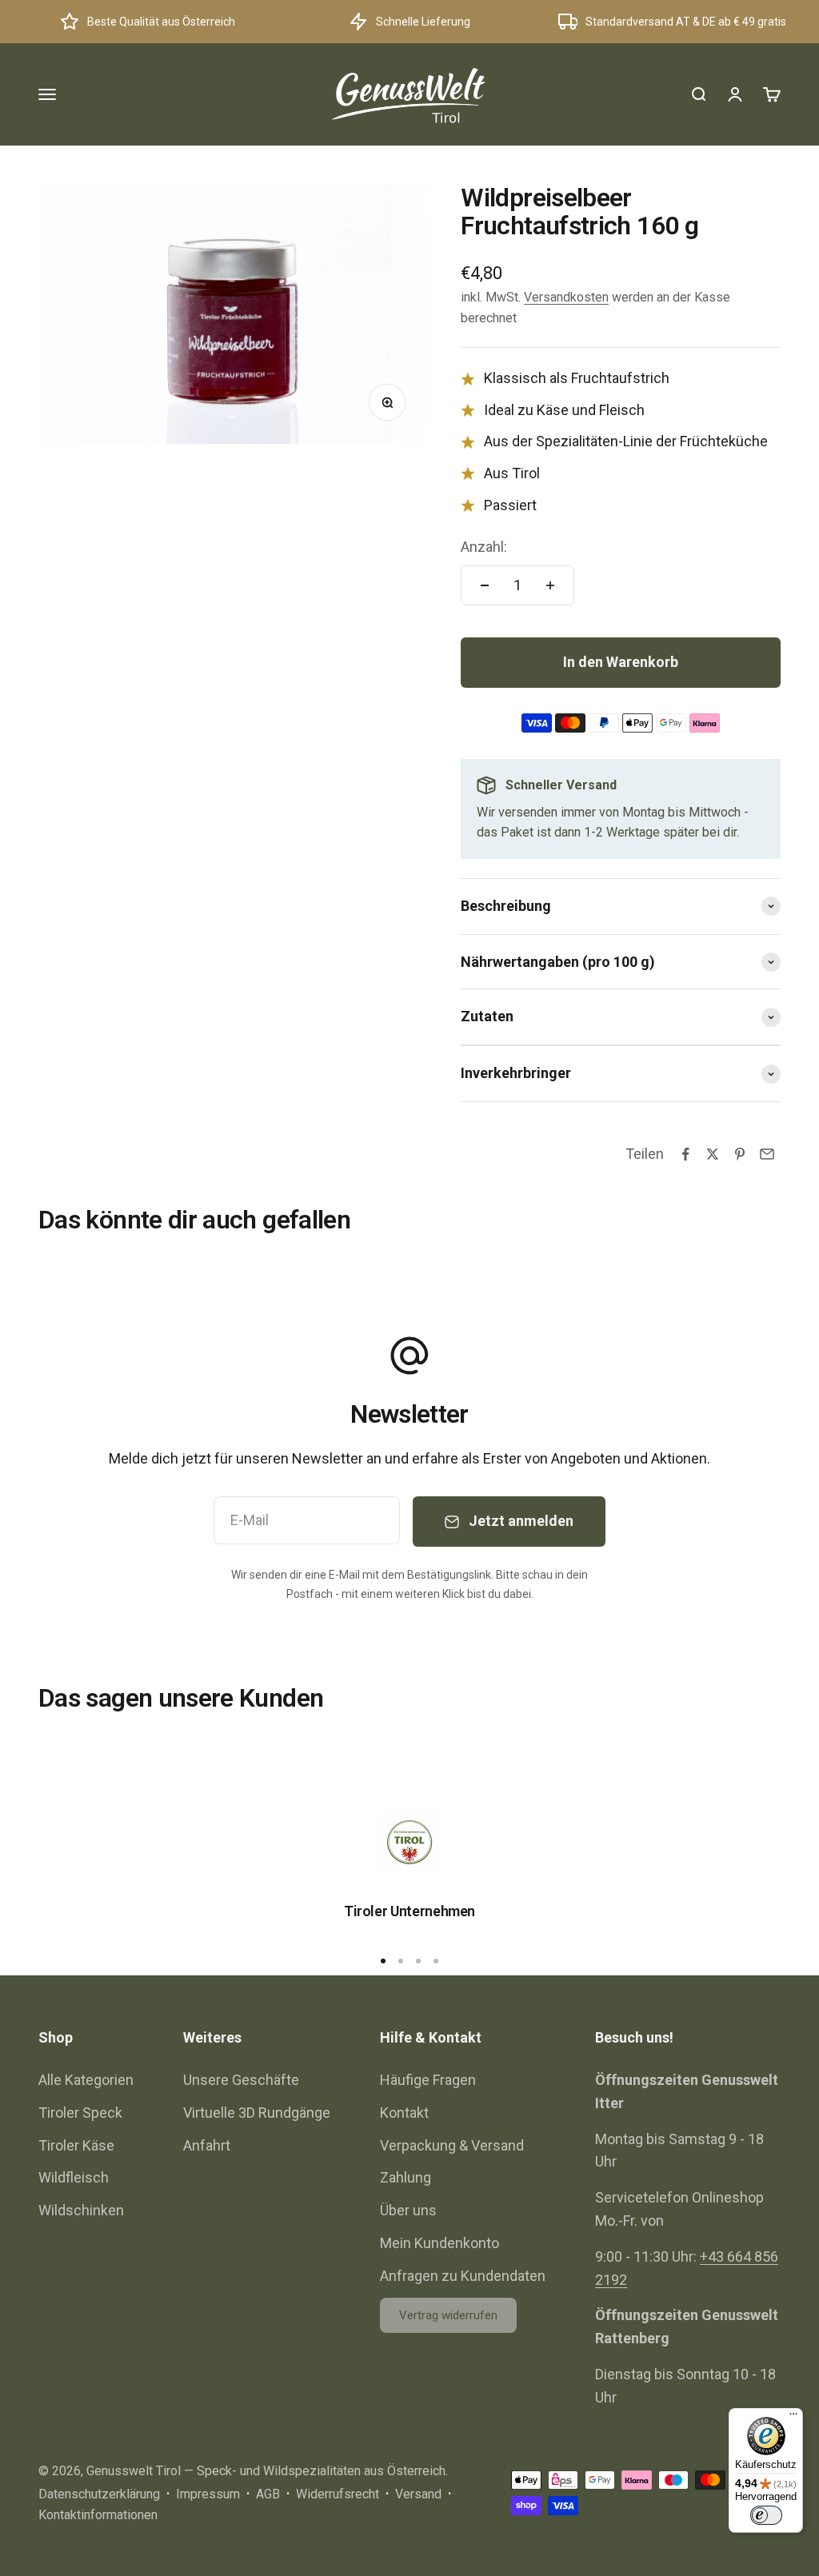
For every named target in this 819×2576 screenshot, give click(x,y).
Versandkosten (566, 297)
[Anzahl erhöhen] (550, 585)
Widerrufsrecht (338, 2494)
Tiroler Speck (80, 2113)
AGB (268, 2494)
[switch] (766, 2515)
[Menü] (793, 2418)
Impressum (208, 2494)
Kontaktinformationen (98, 2515)
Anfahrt (207, 2145)
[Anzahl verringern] (485, 585)
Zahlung (406, 2177)
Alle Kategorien (86, 2080)
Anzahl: (484, 547)
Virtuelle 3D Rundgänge (257, 2113)
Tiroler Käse (76, 2145)
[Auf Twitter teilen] (713, 1154)
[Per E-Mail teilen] (767, 1154)
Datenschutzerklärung (99, 2494)
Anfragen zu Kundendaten (463, 2276)
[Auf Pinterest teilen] (740, 1154)
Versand (418, 2494)
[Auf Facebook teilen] (685, 1154)
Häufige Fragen (428, 2080)
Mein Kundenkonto (439, 2243)
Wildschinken (81, 2210)
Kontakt (404, 2113)
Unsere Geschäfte (241, 2080)
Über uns (408, 2210)
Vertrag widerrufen (448, 2315)
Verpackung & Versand (452, 2145)
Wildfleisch (74, 2177)
